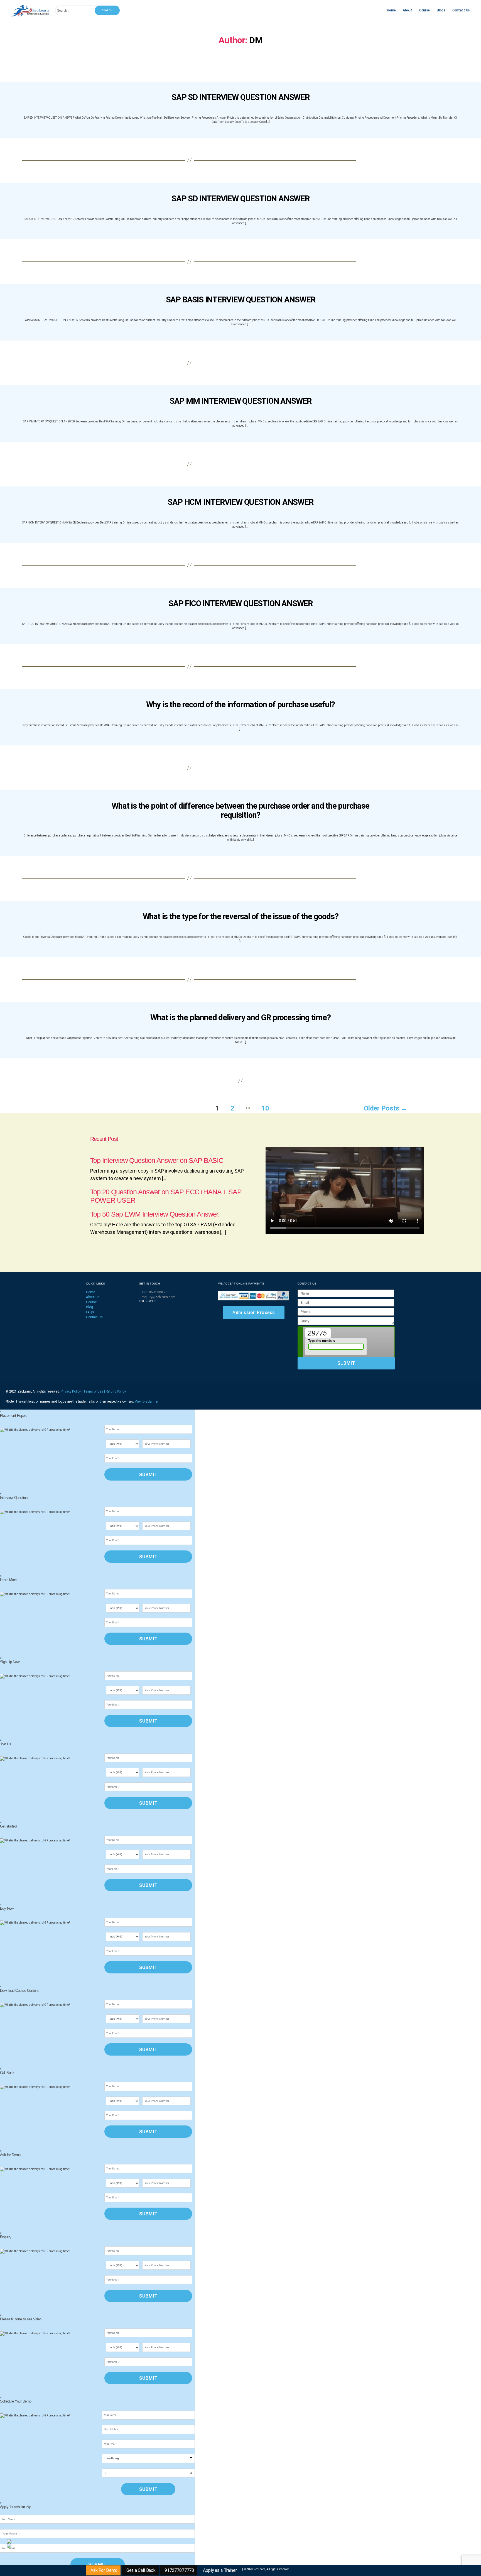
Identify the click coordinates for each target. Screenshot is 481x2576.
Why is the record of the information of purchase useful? (241, 704)
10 (265, 1108)
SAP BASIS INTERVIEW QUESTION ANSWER (241, 300)
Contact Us (461, 10)
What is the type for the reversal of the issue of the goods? (241, 916)
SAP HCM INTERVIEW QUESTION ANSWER (240, 502)
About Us (93, 1297)
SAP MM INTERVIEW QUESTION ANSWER (240, 401)
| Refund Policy (115, 1391)
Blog (89, 1307)
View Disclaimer (147, 1401)
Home (391, 10)
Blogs (441, 10)
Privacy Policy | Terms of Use (82, 1391)
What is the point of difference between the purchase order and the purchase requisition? (240, 810)
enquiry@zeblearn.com (158, 1297)
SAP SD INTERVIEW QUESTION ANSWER (240, 97)
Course (424, 10)
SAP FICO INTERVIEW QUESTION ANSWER (240, 603)
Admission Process (254, 1313)
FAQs (90, 1312)
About (408, 10)
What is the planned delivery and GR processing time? (240, 1017)
